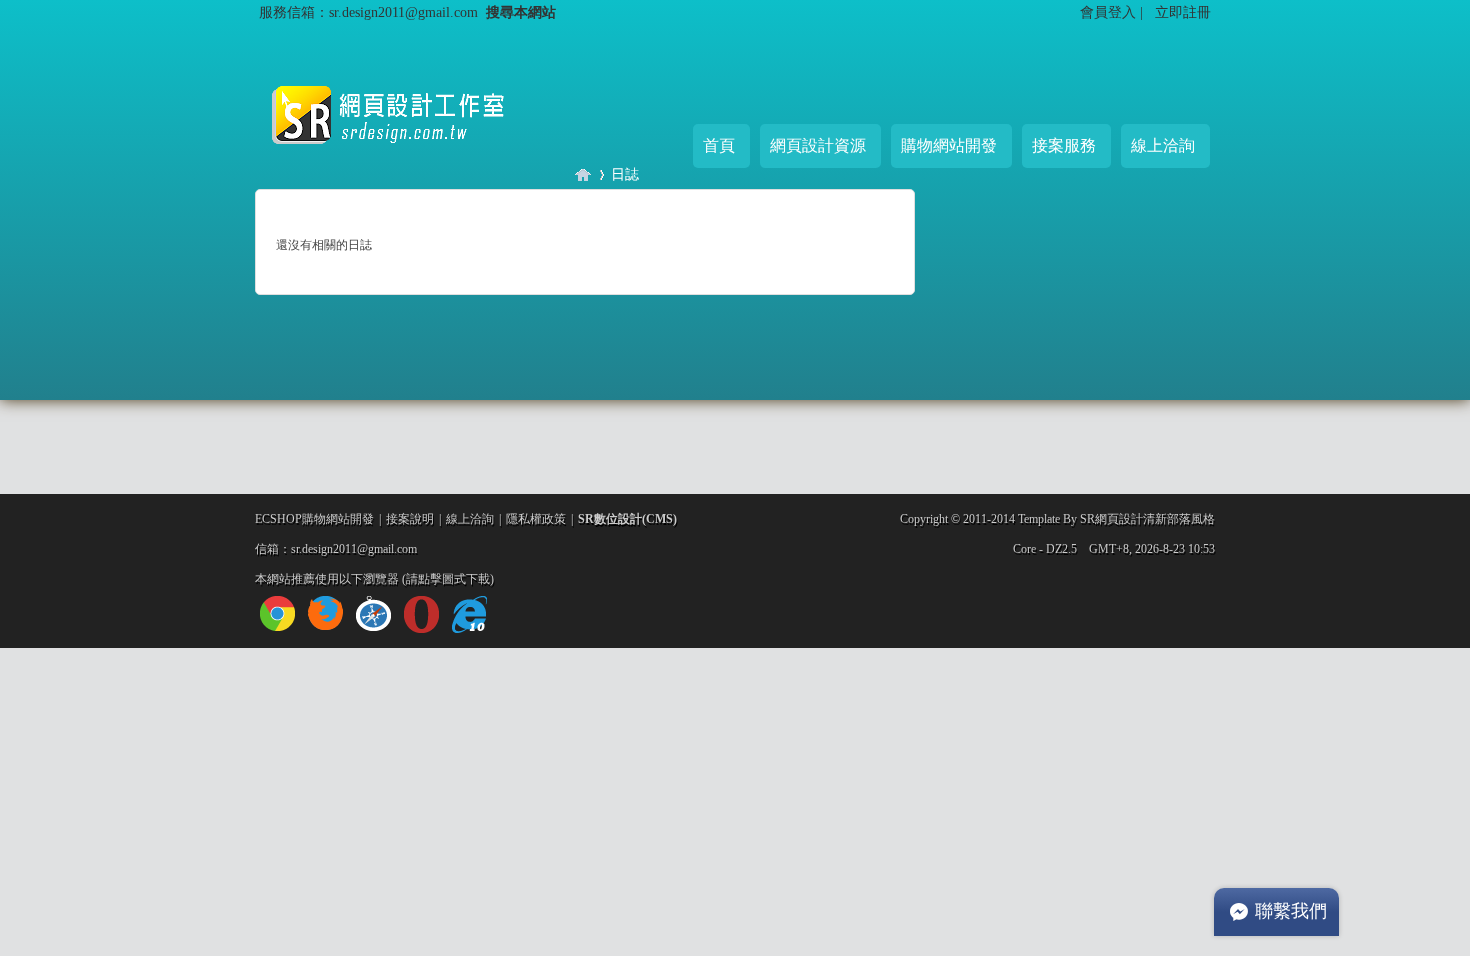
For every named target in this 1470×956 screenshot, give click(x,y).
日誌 (625, 174)
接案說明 (410, 519)
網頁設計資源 (818, 145)
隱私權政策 (536, 519)
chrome (277, 613)
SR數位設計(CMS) (627, 519)
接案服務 (1064, 145)
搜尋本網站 (521, 12)
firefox (325, 613)
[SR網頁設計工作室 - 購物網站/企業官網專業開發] (405, 160)
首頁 (719, 145)
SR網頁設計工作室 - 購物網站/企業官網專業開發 (583, 174)
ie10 (469, 614)
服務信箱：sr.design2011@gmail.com (368, 12)
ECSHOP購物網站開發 (314, 519)
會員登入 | (1113, 12)
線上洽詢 (1163, 145)
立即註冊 (1183, 12)
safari (373, 613)
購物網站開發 (949, 145)
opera (421, 614)
